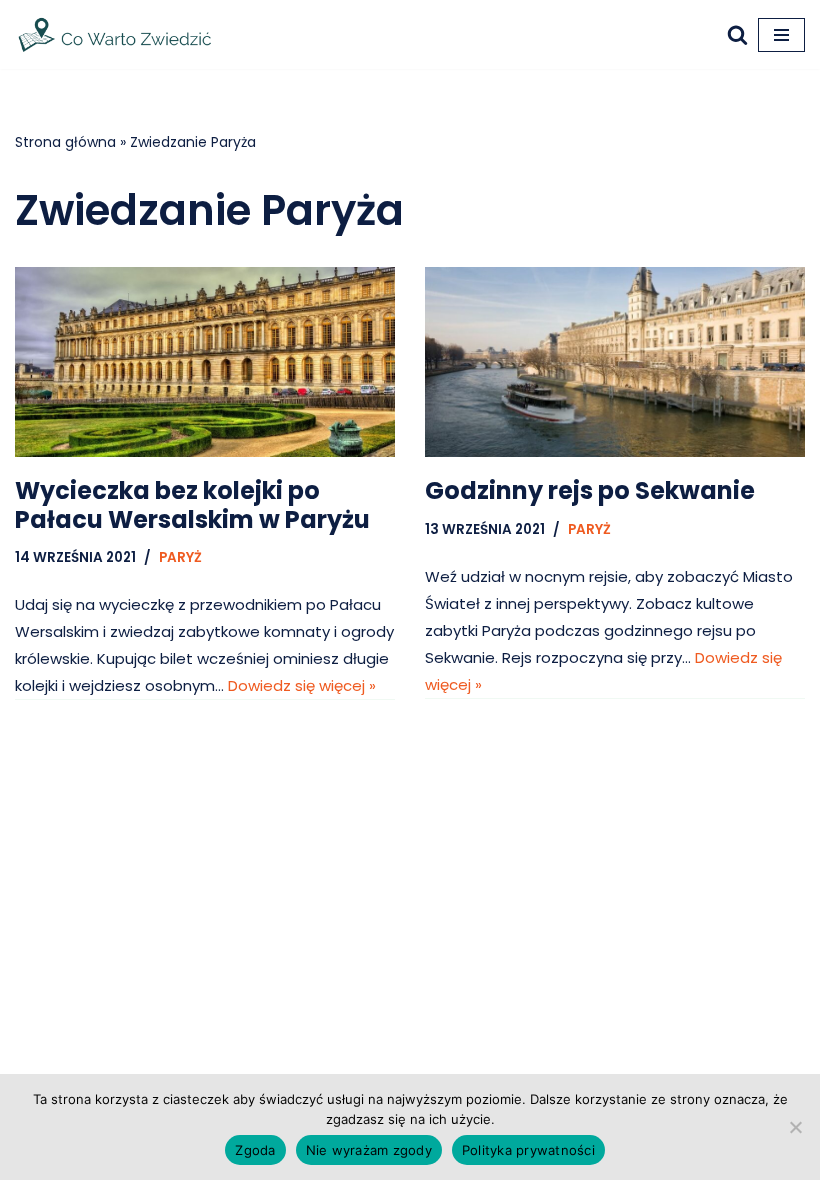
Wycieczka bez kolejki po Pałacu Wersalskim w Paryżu (192, 505)
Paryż (180, 557)
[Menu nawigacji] (781, 35)
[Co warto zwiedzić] (115, 34)
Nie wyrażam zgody (369, 1150)
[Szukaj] (737, 34)
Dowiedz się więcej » (302, 685)
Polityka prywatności (528, 1150)
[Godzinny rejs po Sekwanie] (615, 362)
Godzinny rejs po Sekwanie (590, 490)
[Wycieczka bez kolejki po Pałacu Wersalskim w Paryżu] (205, 362)
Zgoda (255, 1150)
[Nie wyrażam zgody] (795, 1127)
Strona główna (65, 142)
